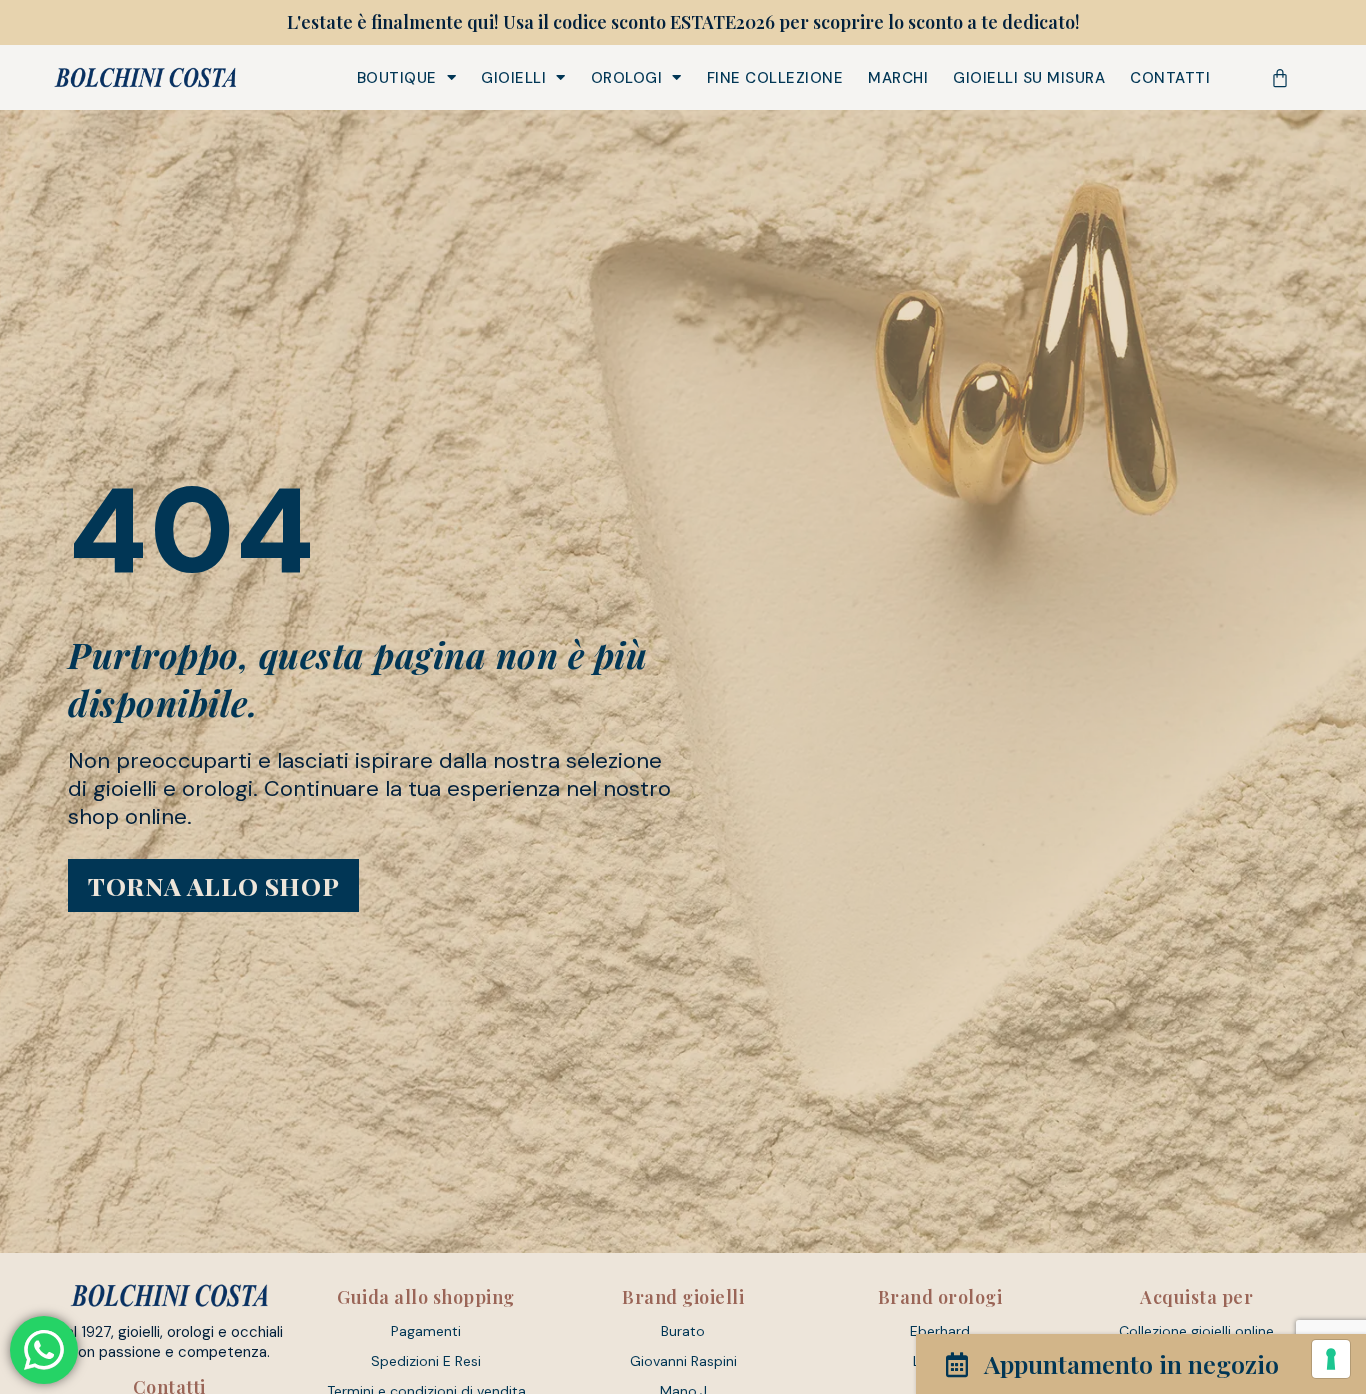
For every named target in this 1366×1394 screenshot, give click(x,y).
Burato (683, 1331)
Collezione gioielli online (1196, 1331)
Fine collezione (775, 78)
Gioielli (513, 78)
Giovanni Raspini (683, 1361)
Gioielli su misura (1029, 78)
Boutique (397, 78)
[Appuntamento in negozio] (956, 1364)
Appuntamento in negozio (1131, 1363)
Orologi (627, 78)
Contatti (1170, 78)
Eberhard (940, 1331)
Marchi (898, 78)
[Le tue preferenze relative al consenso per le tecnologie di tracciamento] (1331, 1359)
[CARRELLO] (1280, 78)
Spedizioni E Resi (426, 1361)
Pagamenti (426, 1331)
